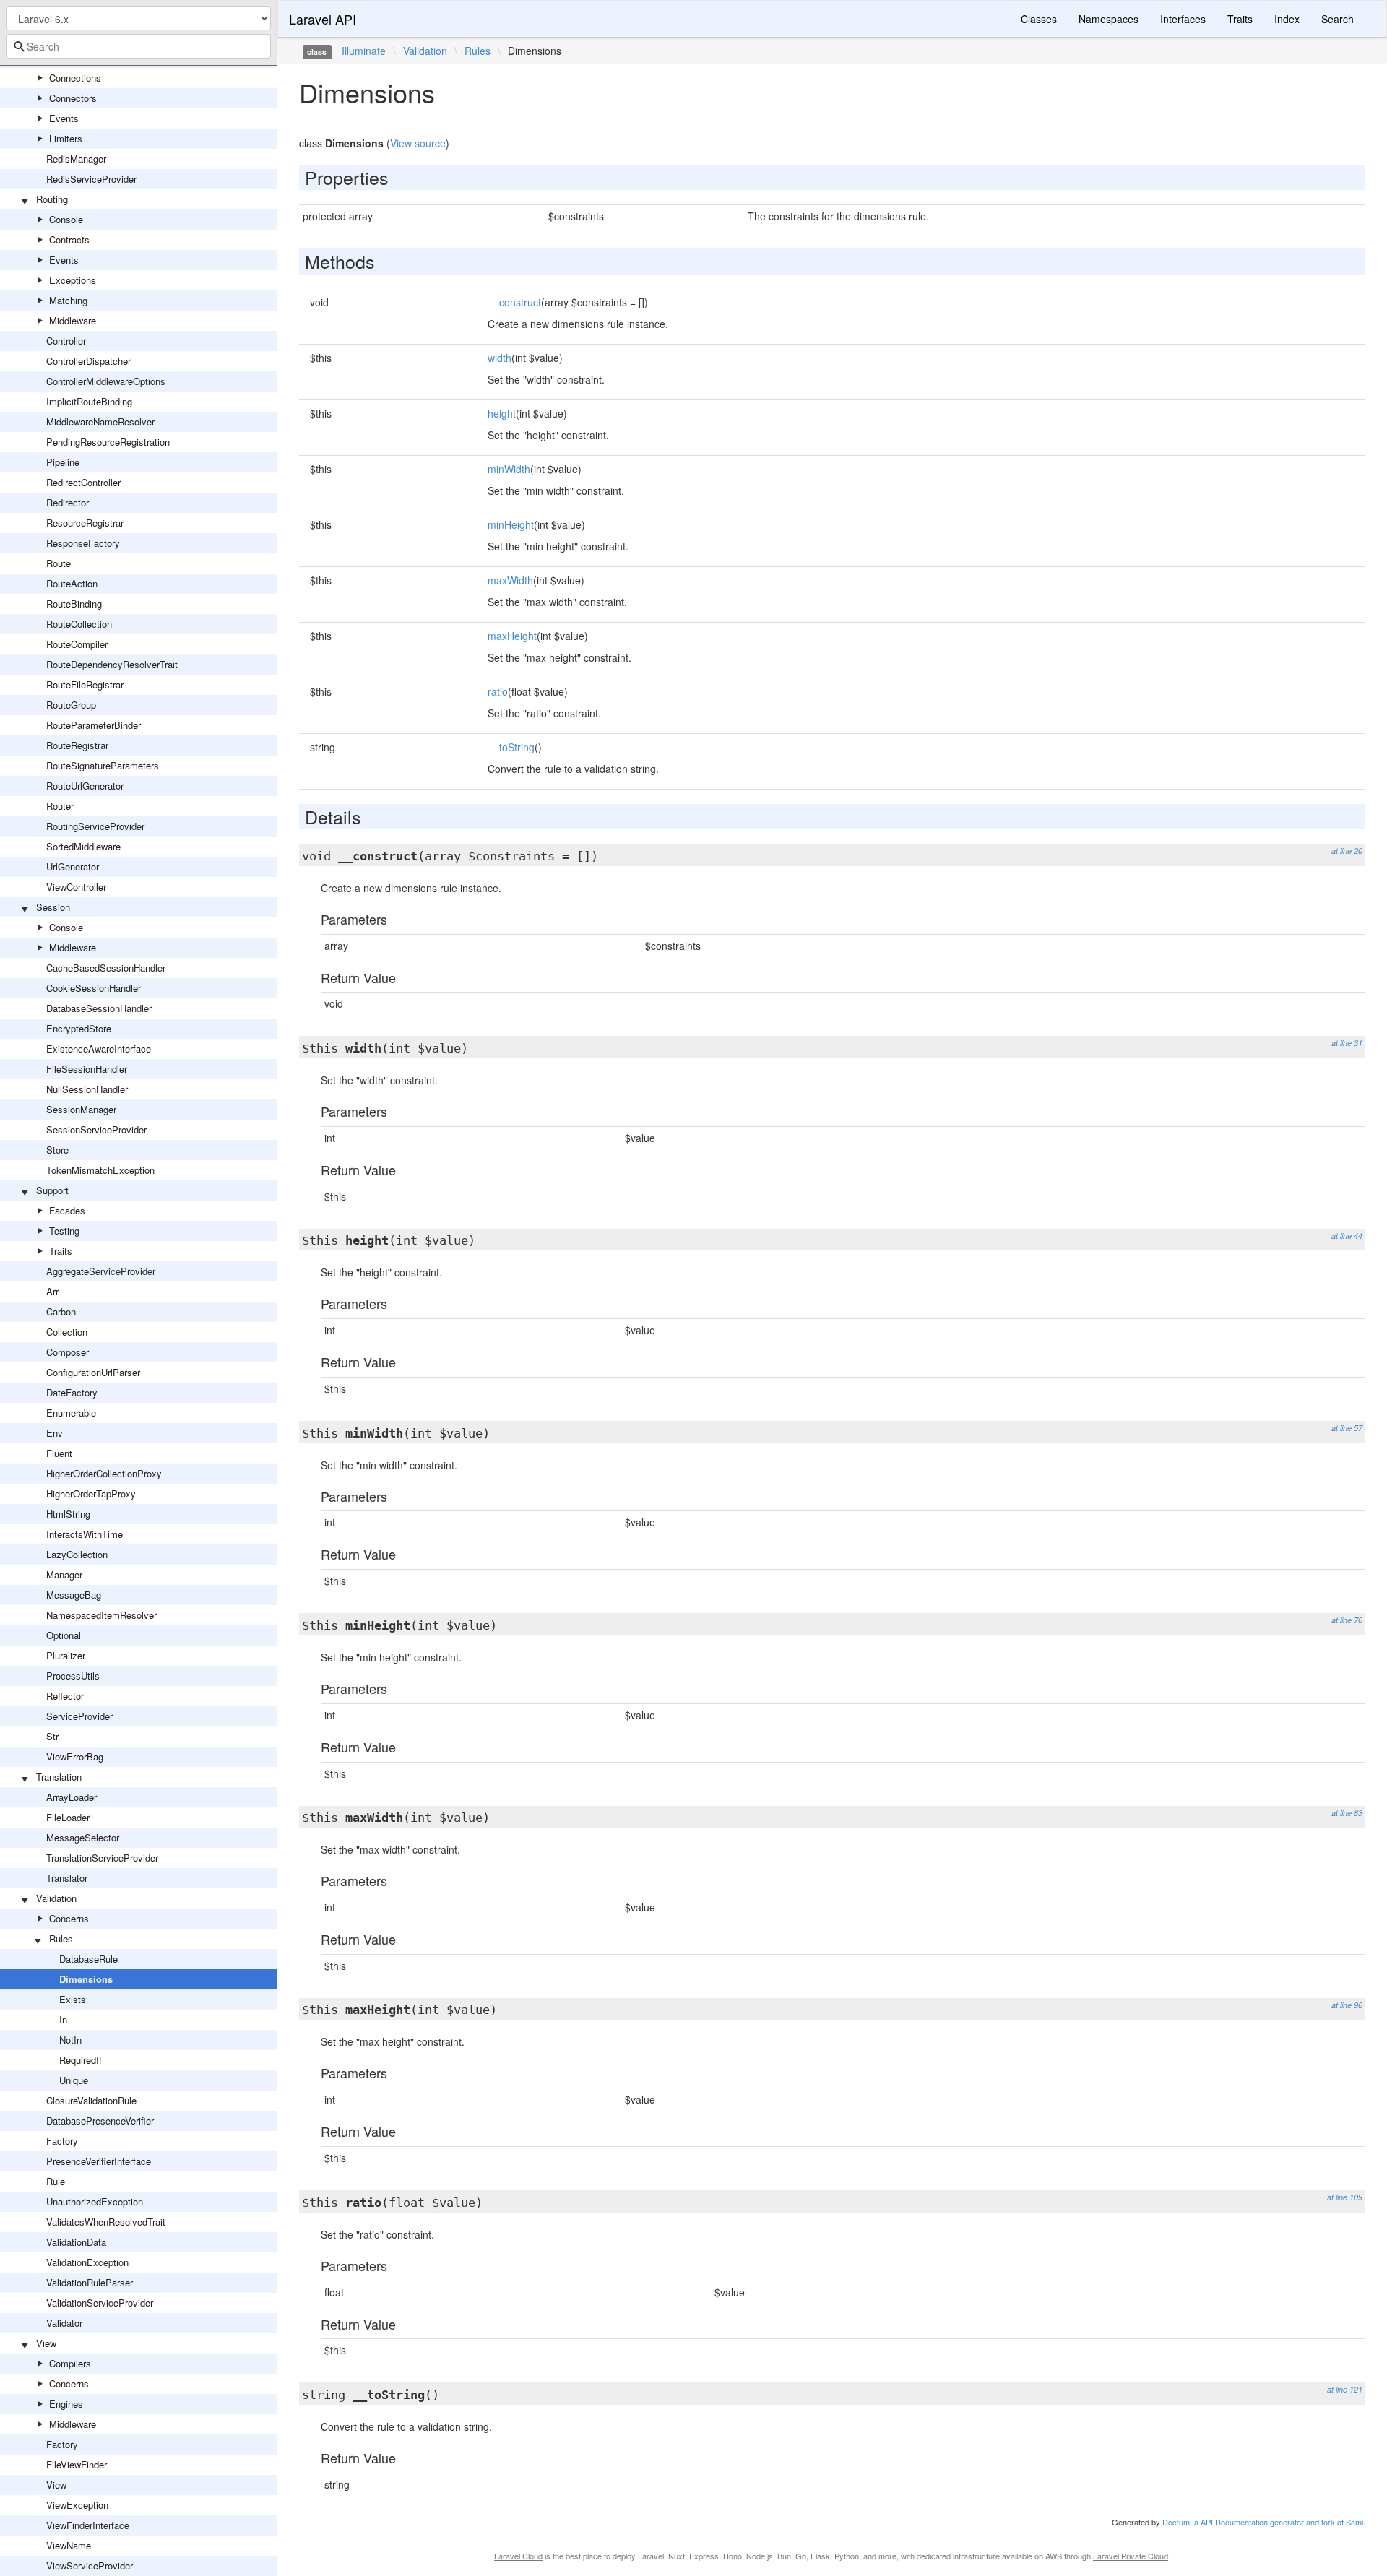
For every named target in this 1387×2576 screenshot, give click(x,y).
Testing (64, 1231)
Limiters (66, 138)
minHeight (511, 524)
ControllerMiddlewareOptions (106, 381)
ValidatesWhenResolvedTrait (106, 2222)
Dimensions (86, 1979)
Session (53, 907)
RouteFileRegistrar (85, 684)
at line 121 (1345, 2389)
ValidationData (76, 2242)
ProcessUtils (73, 1676)
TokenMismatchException (100, 1170)
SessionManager (81, 1109)
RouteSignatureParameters (103, 765)
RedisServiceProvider (91, 179)
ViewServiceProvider (90, 2566)
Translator (67, 1878)
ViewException (77, 2505)
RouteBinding (74, 604)
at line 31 (1347, 1043)
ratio (498, 691)
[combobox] (138, 46)
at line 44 (1347, 1236)
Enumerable (71, 1413)
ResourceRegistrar (85, 523)
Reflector (65, 1696)
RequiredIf (81, 2060)
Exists (73, 1999)
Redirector (68, 502)
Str (52, 1736)
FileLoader (68, 1817)
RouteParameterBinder (94, 725)
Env (55, 1433)
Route (59, 563)
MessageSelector (83, 1837)
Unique (74, 2080)
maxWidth (510, 580)
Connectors (73, 98)
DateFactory (72, 1392)
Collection (67, 1332)
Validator (64, 2323)
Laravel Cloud (518, 2556)
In (63, 2019)
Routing (52, 199)
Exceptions (73, 280)
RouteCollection (79, 624)
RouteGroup (71, 705)
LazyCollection (77, 1554)
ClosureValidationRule (91, 2100)
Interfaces (1183, 19)
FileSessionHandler (87, 1069)
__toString (511, 747)
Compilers (70, 2363)
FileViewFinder (77, 2464)
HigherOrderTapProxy (91, 1494)
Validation (56, 1898)
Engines (66, 2404)
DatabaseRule (88, 1959)
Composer (68, 1352)
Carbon (61, 1311)
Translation (59, 1777)
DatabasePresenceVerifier (100, 2121)
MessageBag (74, 1595)
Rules (61, 1939)
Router (60, 806)
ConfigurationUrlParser (93, 1372)
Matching (68, 300)
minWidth (509, 469)
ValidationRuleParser (90, 2282)
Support (52, 1190)
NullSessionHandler (87, 1089)
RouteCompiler (77, 644)
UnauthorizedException (95, 2201)
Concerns (69, 1918)
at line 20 (1347, 851)
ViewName (69, 2545)
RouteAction (72, 583)
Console (66, 219)
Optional (64, 1635)
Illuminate (364, 51)
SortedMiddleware (83, 846)
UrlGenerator (73, 866)
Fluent (59, 1453)
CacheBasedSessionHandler (106, 968)
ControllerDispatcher (88, 361)
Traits (61, 1251)
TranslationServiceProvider (102, 1858)
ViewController (76, 887)
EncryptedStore (79, 1028)
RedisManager (76, 159)
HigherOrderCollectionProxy (104, 1473)
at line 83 (1347, 1813)
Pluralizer (66, 1655)
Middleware (73, 320)
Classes (1039, 19)
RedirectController (83, 482)
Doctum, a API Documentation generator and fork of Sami (1263, 2522)
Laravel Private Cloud (1131, 2556)
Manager (64, 1574)
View (46, 2343)
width (500, 358)
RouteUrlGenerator (85, 786)
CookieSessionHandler (94, 988)
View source (418, 143)
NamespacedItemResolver (101, 1615)
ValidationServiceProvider (100, 2303)
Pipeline (63, 462)
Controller (66, 341)
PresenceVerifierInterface (99, 2161)
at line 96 (1347, 2005)
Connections (75, 78)
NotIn (70, 2040)
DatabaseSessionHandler (99, 1008)
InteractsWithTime (85, 1534)
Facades (67, 1210)
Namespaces (1109, 19)
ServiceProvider (79, 1716)
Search (1338, 19)
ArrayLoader (72, 1797)
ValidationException (87, 2262)
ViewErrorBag (75, 1756)
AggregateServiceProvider (101, 1271)
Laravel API (323, 19)
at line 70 (1347, 1620)
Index (1287, 19)
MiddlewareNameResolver (100, 422)
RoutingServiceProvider (95, 826)
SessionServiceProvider (96, 1129)
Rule (56, 2181)
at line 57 (1347, 1428)
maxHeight (512, 636)
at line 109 (1345, 2197)
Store (57, 1150)
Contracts (69, 239)
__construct (514, 302)
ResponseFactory (83, 543)
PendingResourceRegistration (108, 442)
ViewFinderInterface (88, 2525)
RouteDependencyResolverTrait (112, 664)
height (502, 413)
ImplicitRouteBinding (89, 401)
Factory (62, 2141)
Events (64, 118)
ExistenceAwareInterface (99, 1049)
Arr (52, 1291)
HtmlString (68, 1514)
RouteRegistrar (77, 745)
